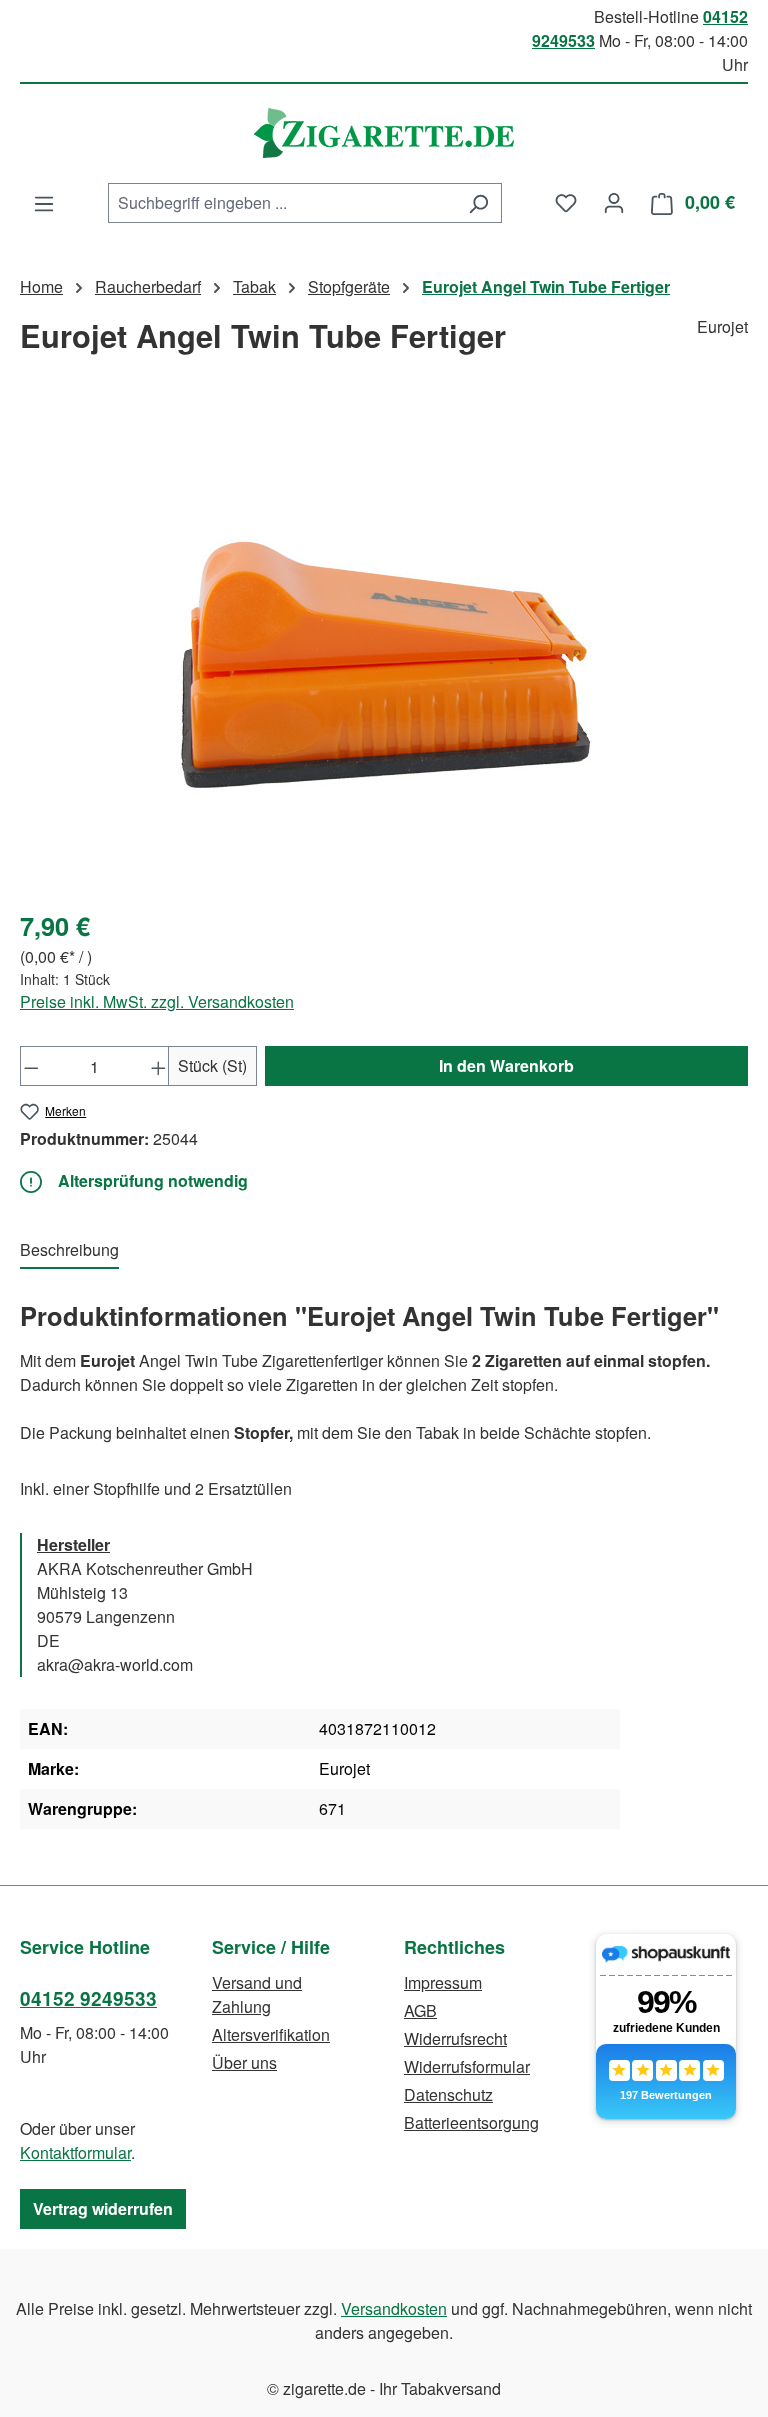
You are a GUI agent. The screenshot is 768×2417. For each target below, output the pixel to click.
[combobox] (282, 203)
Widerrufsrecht (455, 2038)
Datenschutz (448, 2094)
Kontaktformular (75, 2152)
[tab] (69, 1251)
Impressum (443, 1982)
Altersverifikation (271, 2034)
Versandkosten (394, 2308)
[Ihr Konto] (614, 202)
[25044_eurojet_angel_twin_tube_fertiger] (384, 651)
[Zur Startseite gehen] (384, 133)
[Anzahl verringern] (31, 1066)
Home (41, 286)
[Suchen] (478, 203)
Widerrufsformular (467, 2066)
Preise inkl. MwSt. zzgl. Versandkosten (157, 1001)
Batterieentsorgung (471, 2122)
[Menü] (44, 203)
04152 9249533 (88, 1998)
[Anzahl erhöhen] (159, 1066)
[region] (384, 651)
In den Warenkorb (506, 1065)
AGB (420, 2010)
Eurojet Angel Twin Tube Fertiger (546, 286)
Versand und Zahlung (257, 1994)
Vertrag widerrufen (103, 2208)
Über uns (244, 2062)
